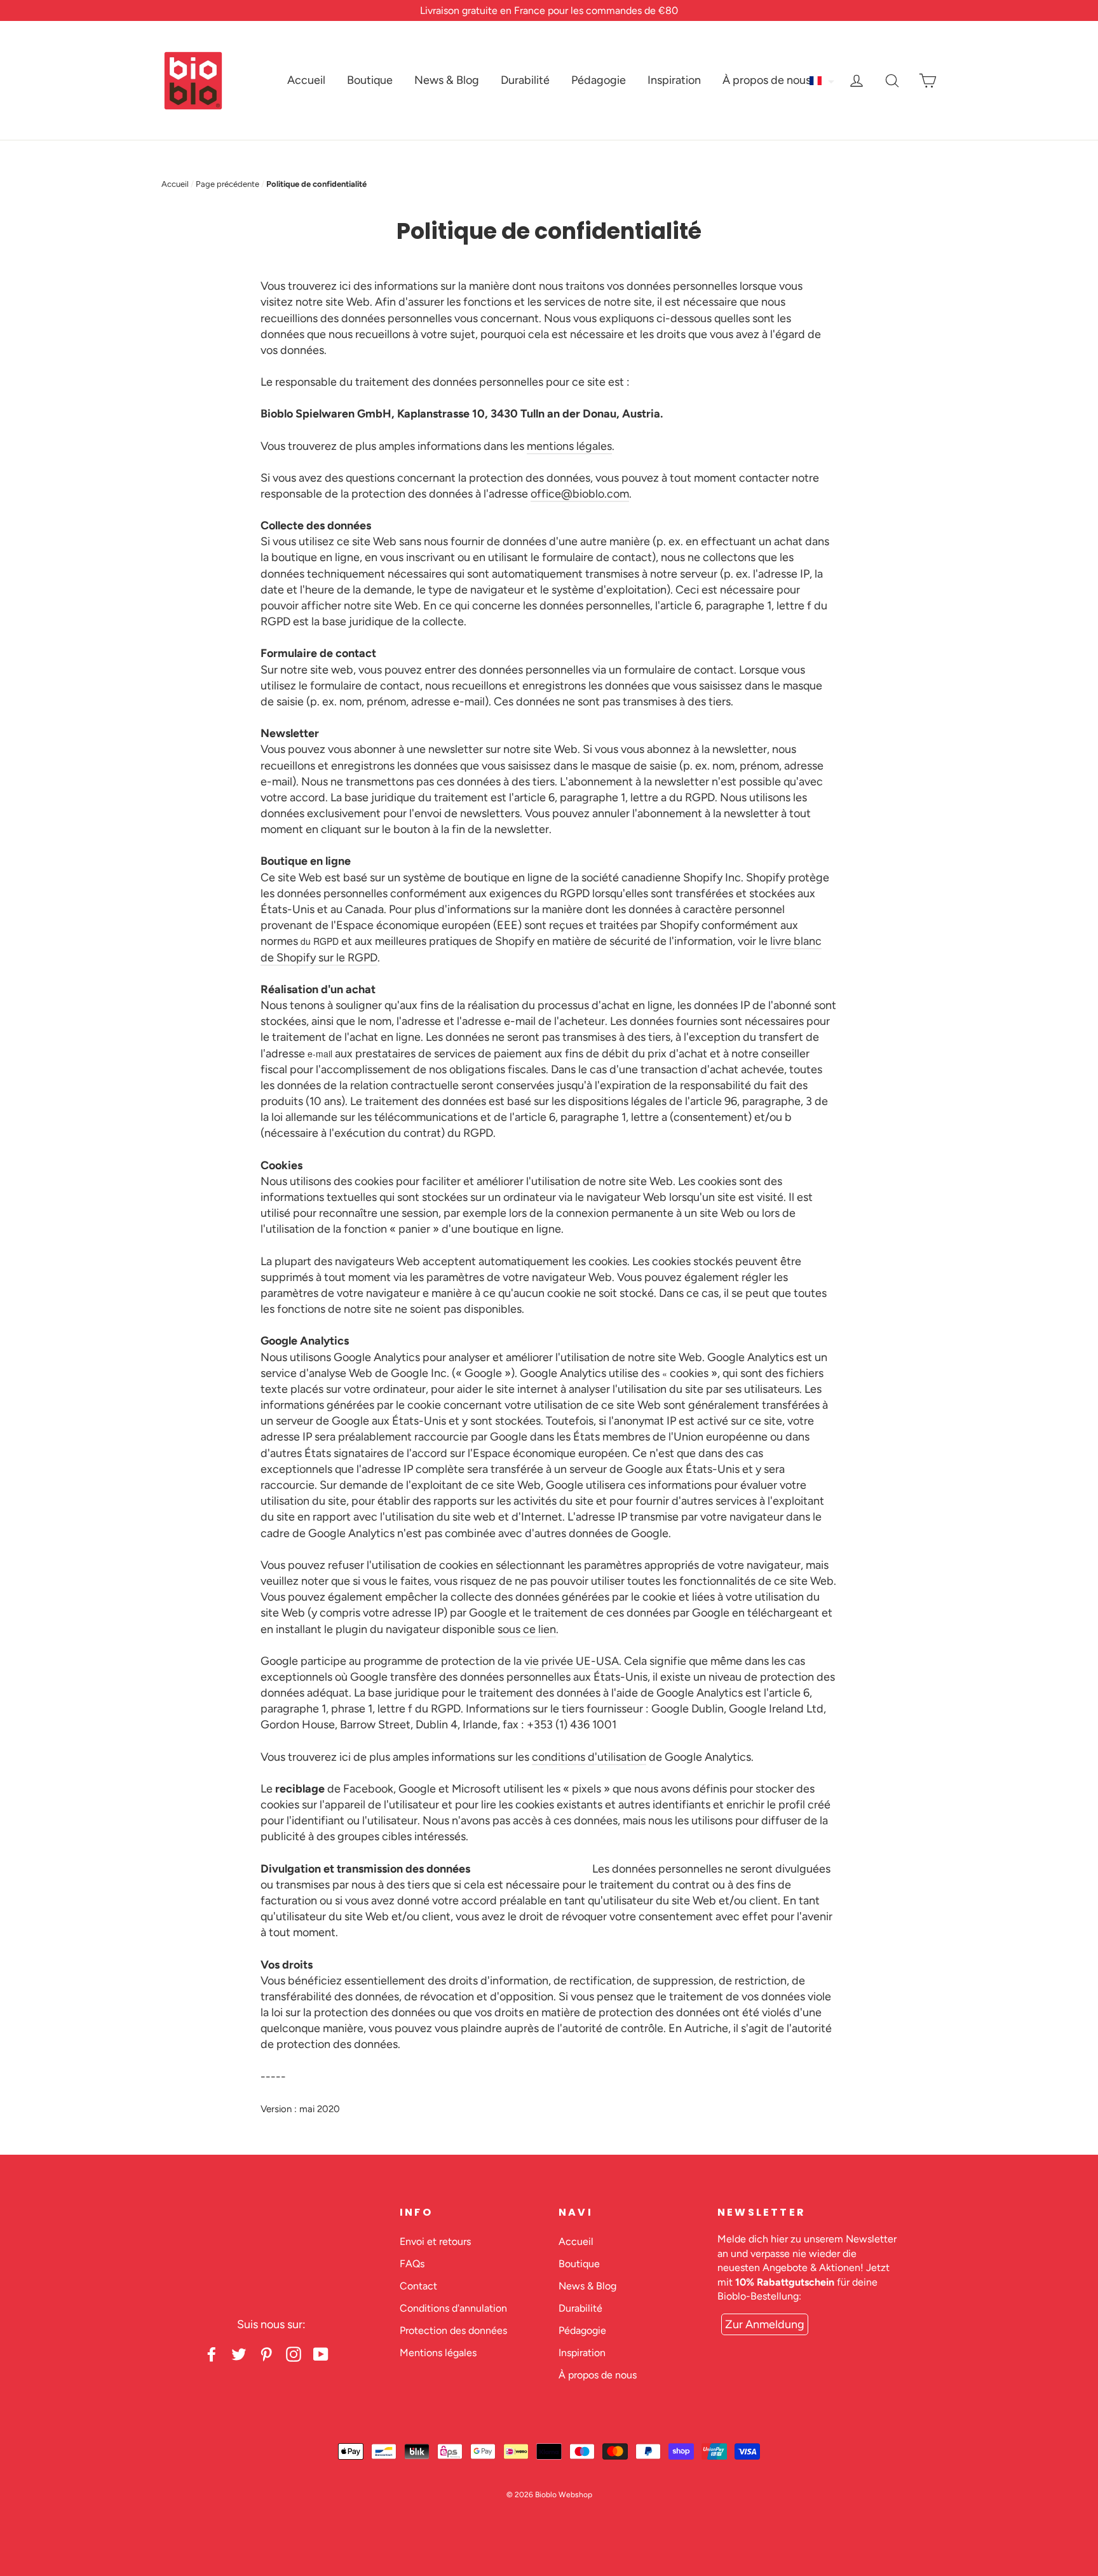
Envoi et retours (435, 2241)
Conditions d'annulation (453, 2308)
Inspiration (674, 80)
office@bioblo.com (580, 494)
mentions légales (569, 446)
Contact (418, 2286)
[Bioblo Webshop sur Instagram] (294, 2354)
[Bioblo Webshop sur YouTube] (321, 2354)
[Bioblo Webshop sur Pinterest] (266, 2354)
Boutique (370, 80)
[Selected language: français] (823, 81)
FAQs (412, 2264)
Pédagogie (599, 80)
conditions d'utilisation (589, 1757)
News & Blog (447, 80)
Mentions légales (438, 2353)
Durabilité (525, 80)
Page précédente (227, 184)
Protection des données (453, 2330)
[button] (823, 81)
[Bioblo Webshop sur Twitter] (239, 2354)
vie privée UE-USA (572, 1661)
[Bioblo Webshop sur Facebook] (212, 2354)
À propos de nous (767, 80)
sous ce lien (527, 1629)
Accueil (306, 80)
